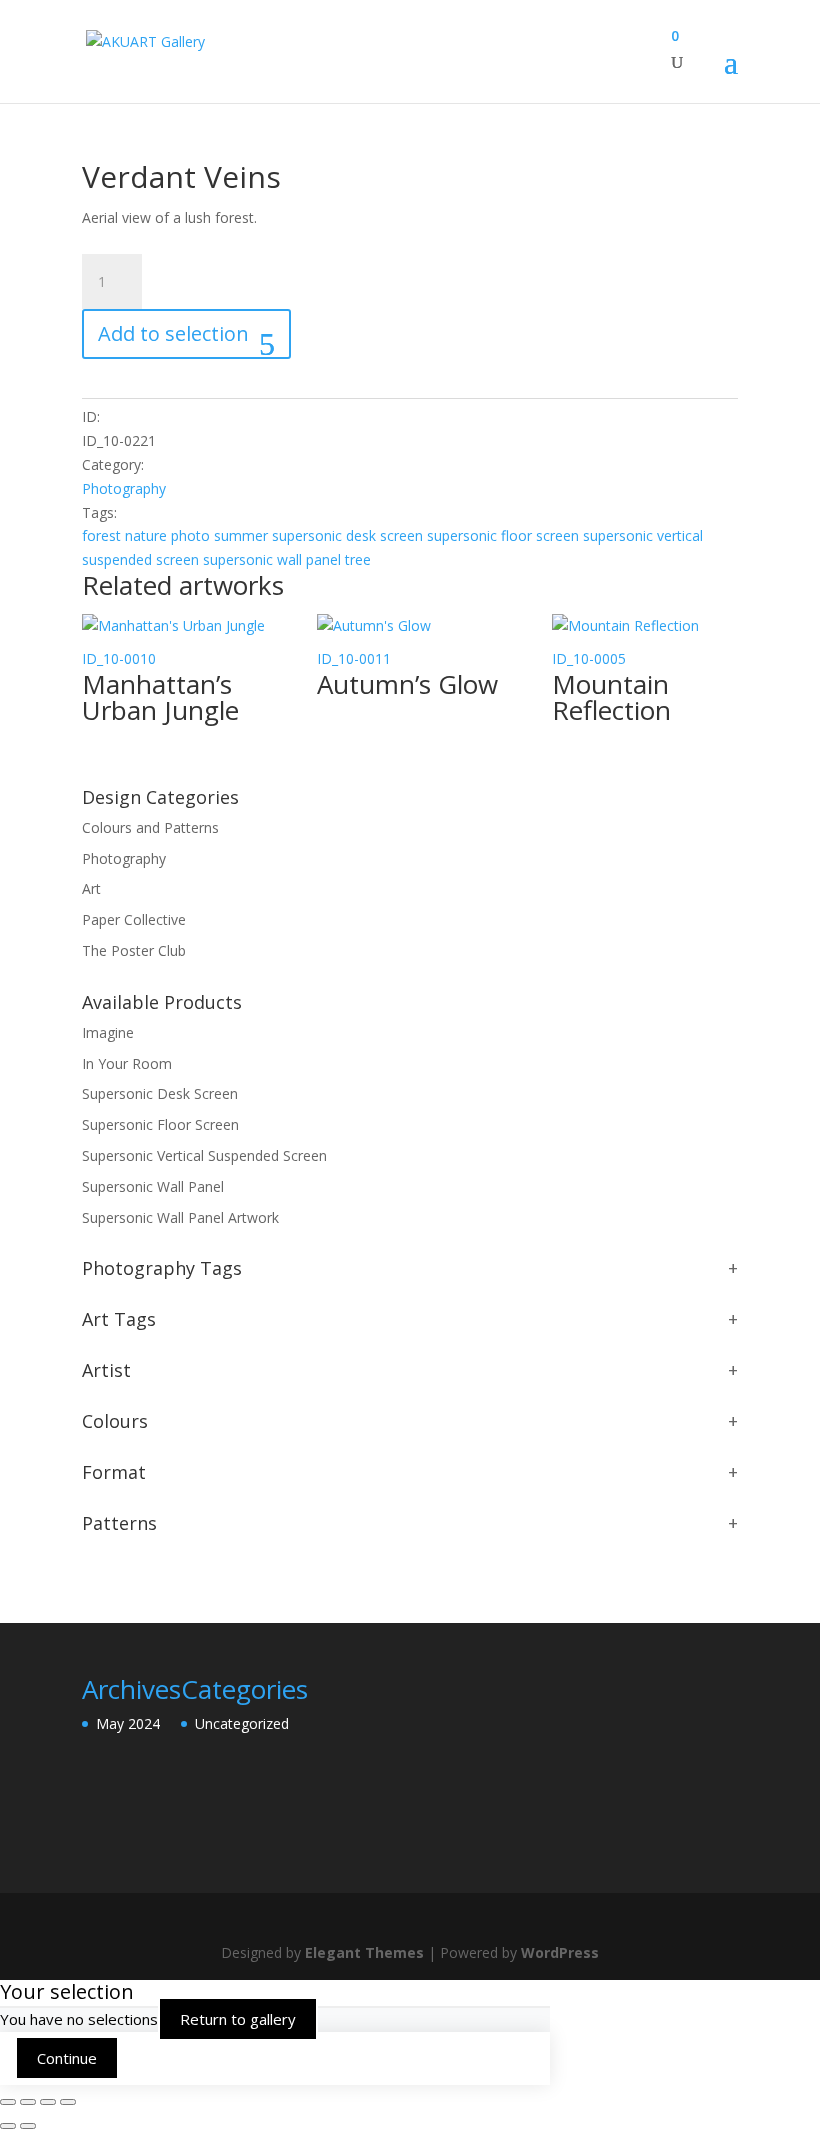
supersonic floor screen (503, 535)
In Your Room (127, 1063)
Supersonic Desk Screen (160, 1093)
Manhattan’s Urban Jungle (160, 697)
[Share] (48, 2102)
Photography (124, 488)
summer (241, 535)
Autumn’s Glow (407, 684)
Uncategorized (242, 1723)
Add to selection (173, 333)
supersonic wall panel (272, 559)
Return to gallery (238, 2019)
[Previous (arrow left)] (8, 2126)
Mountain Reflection (611, 697)
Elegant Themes (364, 1952)
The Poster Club (134, 950)
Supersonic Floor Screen (160, 1124)
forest (101, 535)
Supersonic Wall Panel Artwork (180, 1217)
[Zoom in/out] (8, 2102)
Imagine (108, 1032)
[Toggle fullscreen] (28, 2102)
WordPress (560, 1952)
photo (190, 535)
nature (146, 535)
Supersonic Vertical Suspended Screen (204, 1155)
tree (358, 559)
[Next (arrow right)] (28, 2126)
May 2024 (128, 1723)
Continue (67, 2058)
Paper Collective (134, 919)
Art (91, 888)
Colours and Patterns (150, 827)
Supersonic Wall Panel (153, 1186)
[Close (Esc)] (68, 2102)
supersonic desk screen (347, 535)
